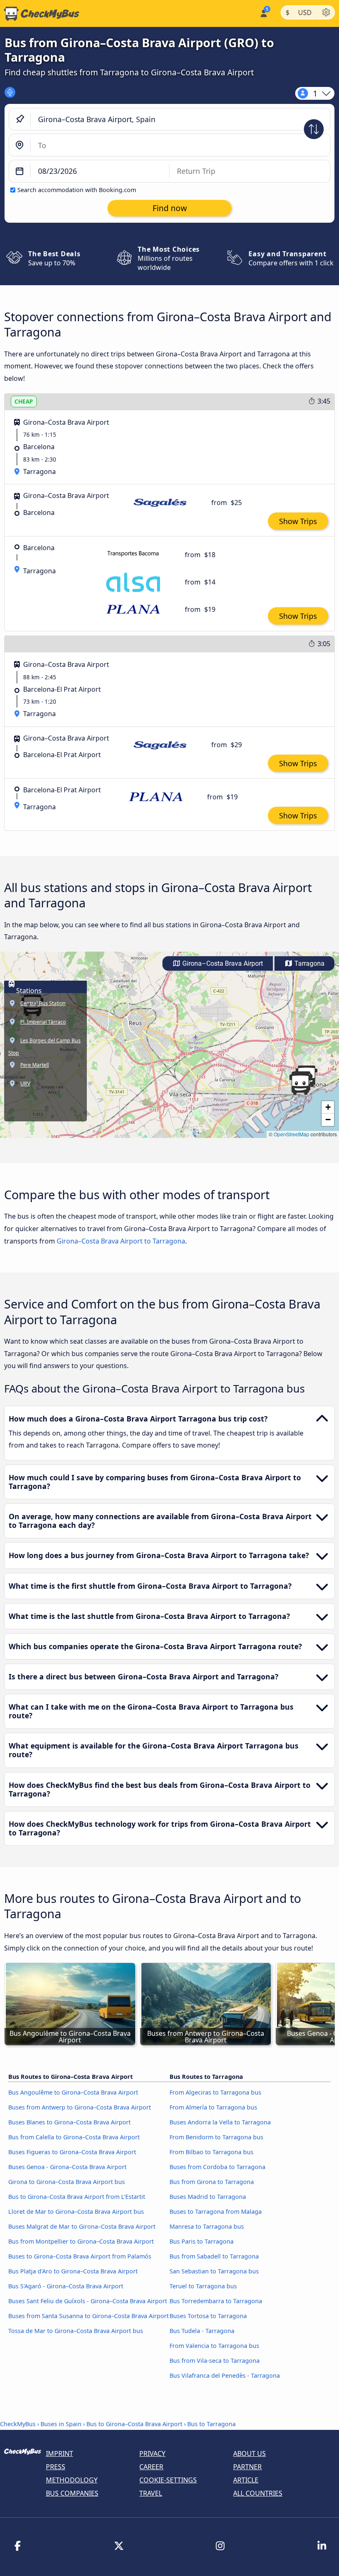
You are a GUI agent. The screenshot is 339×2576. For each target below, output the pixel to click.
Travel (151, 2493)
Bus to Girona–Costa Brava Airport (134, 2424)
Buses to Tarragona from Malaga (216, 2212)
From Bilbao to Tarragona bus (211, 2152)
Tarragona (309, 963)
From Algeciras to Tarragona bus (215, 2092)
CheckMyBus (18, 2424)
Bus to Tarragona (211, 2424)
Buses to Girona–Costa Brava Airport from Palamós (80, 2256)
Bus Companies (72, 2493)
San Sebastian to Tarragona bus (214, 2271)
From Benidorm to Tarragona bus (216, 2137)
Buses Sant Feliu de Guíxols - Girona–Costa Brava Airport (88, 2301)
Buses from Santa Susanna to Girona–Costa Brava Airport (88, 2316)
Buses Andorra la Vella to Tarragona (220, 2122)
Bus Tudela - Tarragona (202, 2331)
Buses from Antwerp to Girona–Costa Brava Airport (80, 2107)
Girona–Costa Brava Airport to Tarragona (121, 1241)
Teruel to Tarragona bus (203, 2286)
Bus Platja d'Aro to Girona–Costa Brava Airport (73, 2271)
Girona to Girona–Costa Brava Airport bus (67, 2182)
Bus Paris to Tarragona (202, 2241)
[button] (300, 1084)
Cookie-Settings (168, 2480)
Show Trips (298, 521)
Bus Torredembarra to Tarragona (216, 2301)
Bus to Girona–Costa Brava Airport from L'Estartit (77, 2197)
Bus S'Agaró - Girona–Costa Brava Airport (66, 2286)
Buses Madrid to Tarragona (208, 2197)
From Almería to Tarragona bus (213, 2107)
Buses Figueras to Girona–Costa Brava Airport (72, 2152)
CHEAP (24, 401)
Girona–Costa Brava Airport (222, 963)
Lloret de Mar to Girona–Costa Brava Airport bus (76, 2212)
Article (246, 2480)
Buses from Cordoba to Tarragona (217, 2167)
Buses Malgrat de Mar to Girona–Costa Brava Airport (82, 2226)
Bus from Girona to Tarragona (212, 2182)
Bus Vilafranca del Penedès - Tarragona (225, 2375)
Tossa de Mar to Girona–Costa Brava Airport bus (76, 2331)
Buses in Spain (61, 2424)
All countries (258, 2493)
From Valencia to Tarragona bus (214, 2346)
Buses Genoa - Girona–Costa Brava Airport (67, 2167)
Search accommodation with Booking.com (77, 190)
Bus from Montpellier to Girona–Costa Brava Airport (81, 2241)
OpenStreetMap (291, 1134)
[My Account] (263, 13)
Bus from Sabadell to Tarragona (214, 2256)
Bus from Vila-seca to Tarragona (215, 2361)
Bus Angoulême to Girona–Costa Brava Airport (73, 2092)
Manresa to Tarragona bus (207, 2226)
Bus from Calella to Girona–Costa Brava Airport (74, 2137)
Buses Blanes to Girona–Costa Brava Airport (69, 2122)
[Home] (40, 14)
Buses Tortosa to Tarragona (208, 2316)
